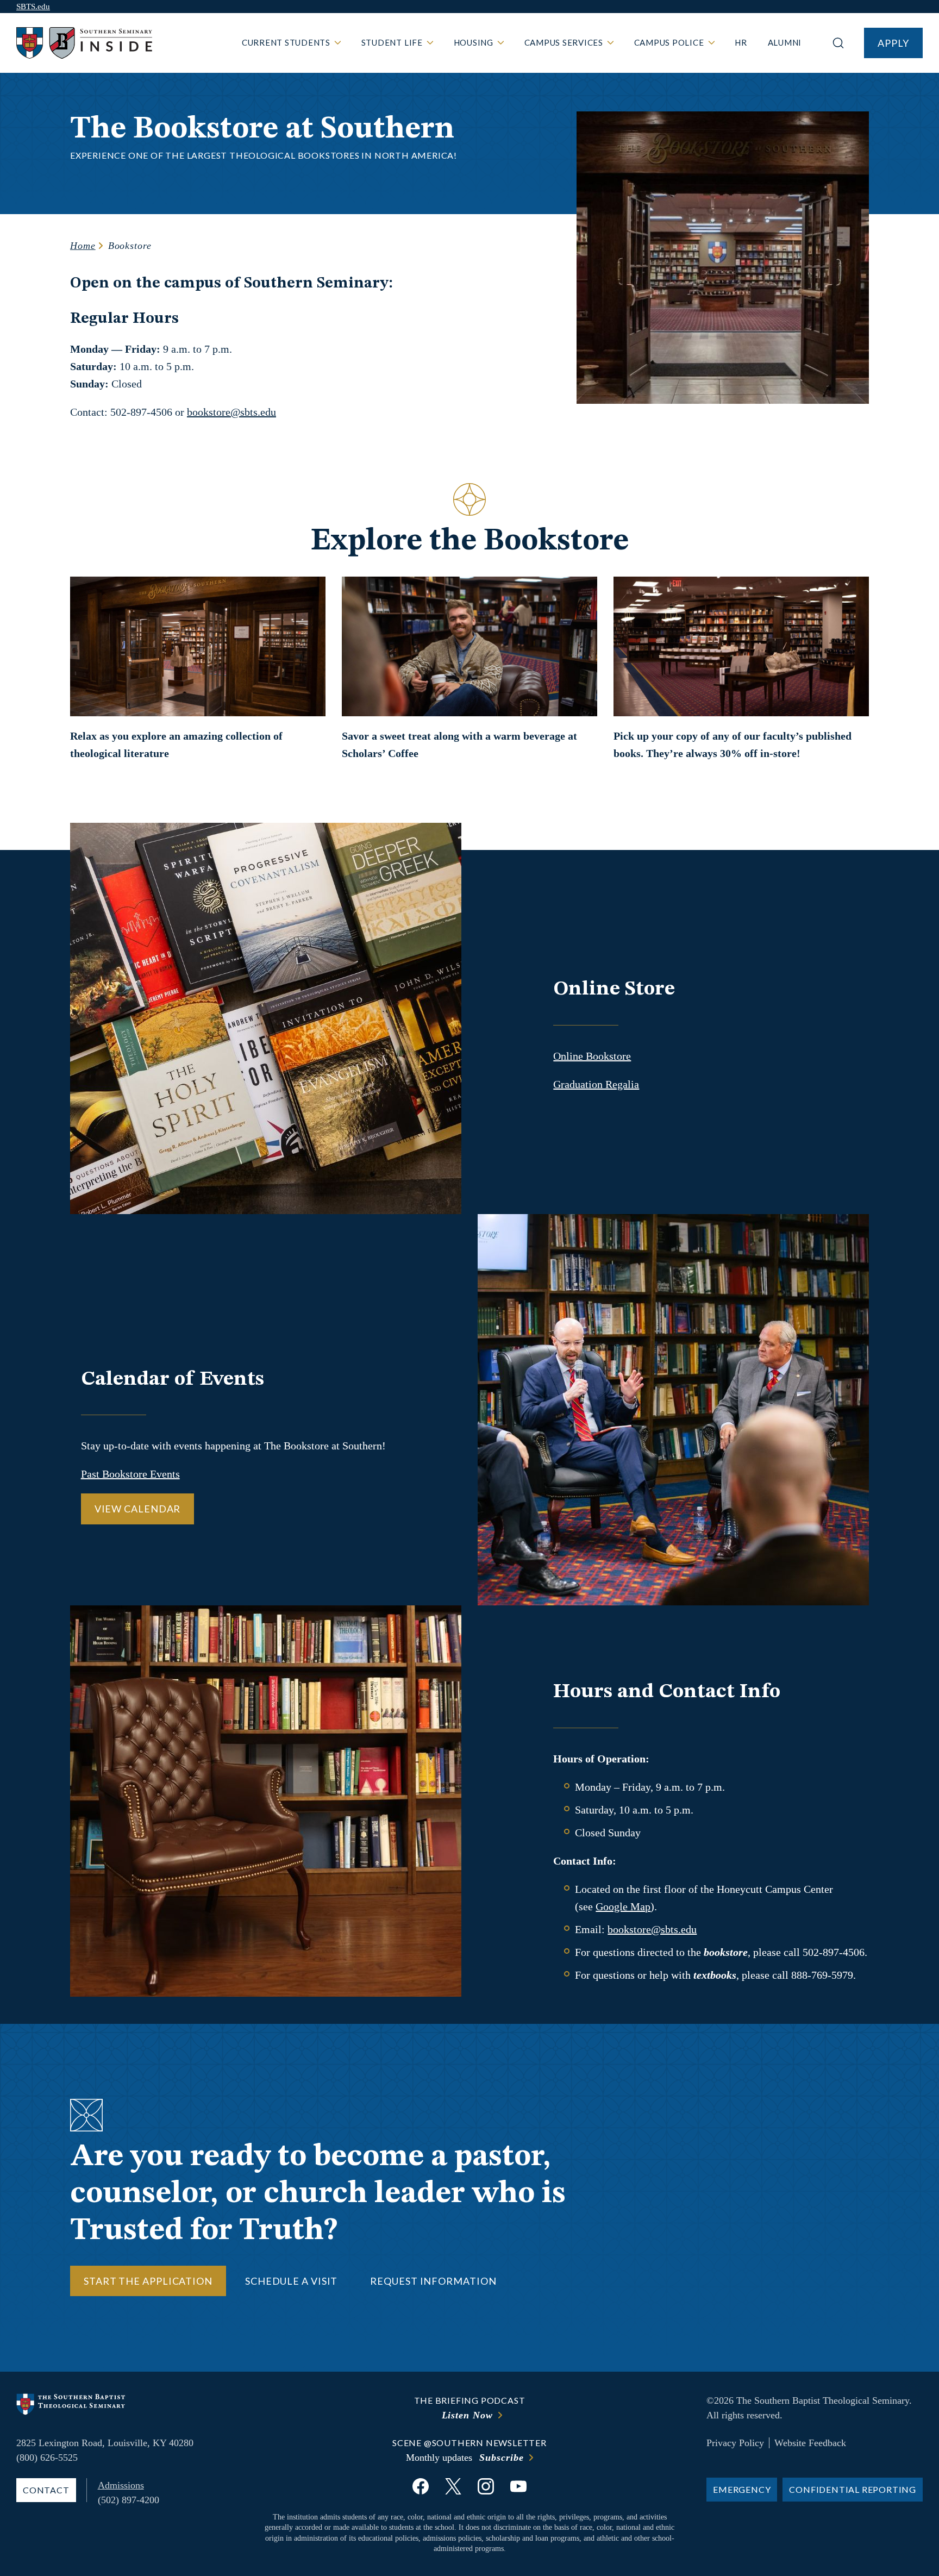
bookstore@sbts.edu (231, 412)
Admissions (121, 2485)
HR (741, 42)
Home (83, 246)
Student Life (392, 42)
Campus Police (669, 42)
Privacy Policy (735, 2443)
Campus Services (564, 42)
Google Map (623, 1906)
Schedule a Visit (291, 2281)
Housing (474, 42)
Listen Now (467, 2415)
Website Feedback (810, 2443)
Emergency (742, 2489)
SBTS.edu (33, 7)
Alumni (785, 42)
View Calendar (138, 1509)
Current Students (286, 42)
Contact (46, 2490)
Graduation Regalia (596, 1084)
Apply (893, 43)
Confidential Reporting (853, 2489)
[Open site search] (838, 43)
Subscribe (501, 2458)
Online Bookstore (592, 1056)
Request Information (433, 2281)
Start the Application (148, 2281)
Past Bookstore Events (130, 1474)
